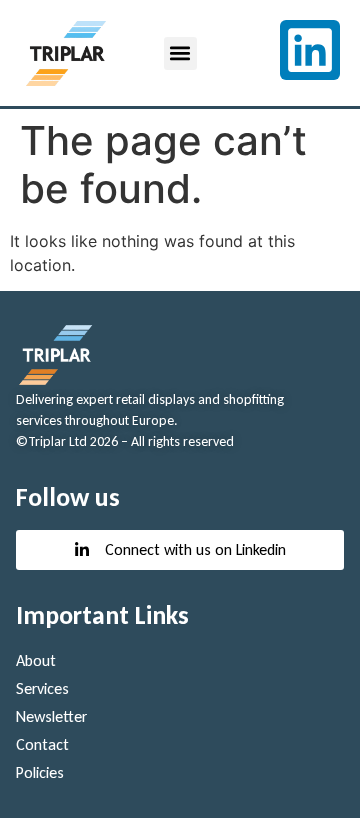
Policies (40, 772)
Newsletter (51, 716)
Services (42, 688)
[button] (180, 53)
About (36, 660)
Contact (42, 744)
